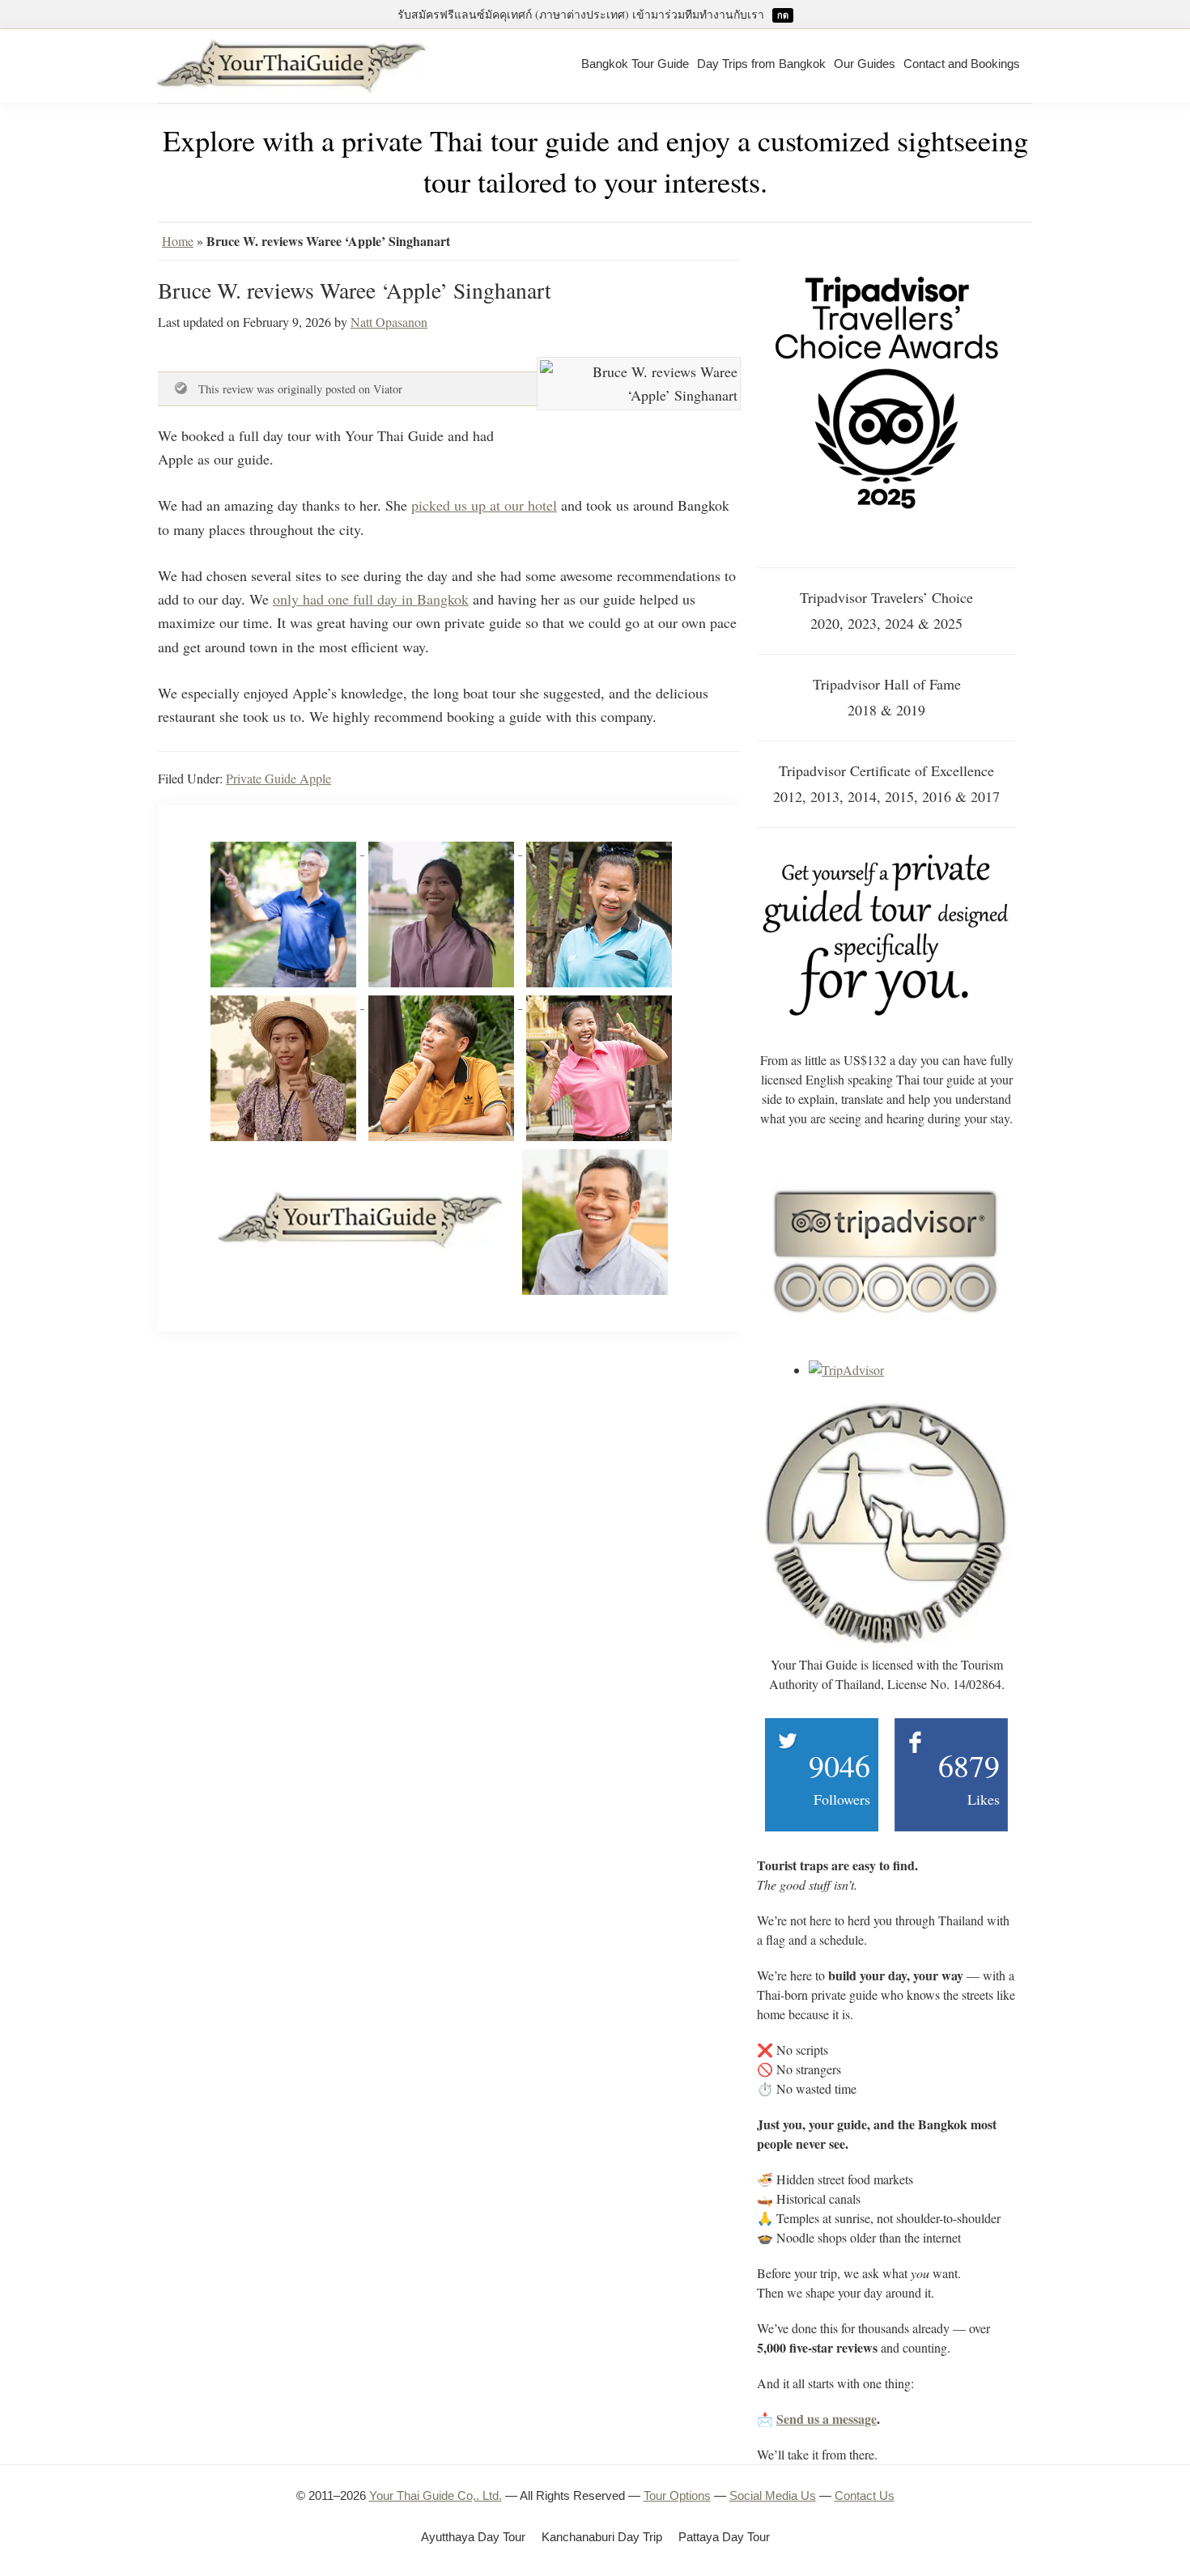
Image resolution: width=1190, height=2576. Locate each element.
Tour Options (677, 2495)
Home (178, 241)
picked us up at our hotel (484, 505)
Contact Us (865, 2495)
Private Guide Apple (278, 778)
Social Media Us (773, 2495)
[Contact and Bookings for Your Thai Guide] (886, 858)
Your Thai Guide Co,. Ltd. (436, 2495)
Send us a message (827, 2419)
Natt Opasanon (389, 322)
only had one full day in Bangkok (371, 599)
